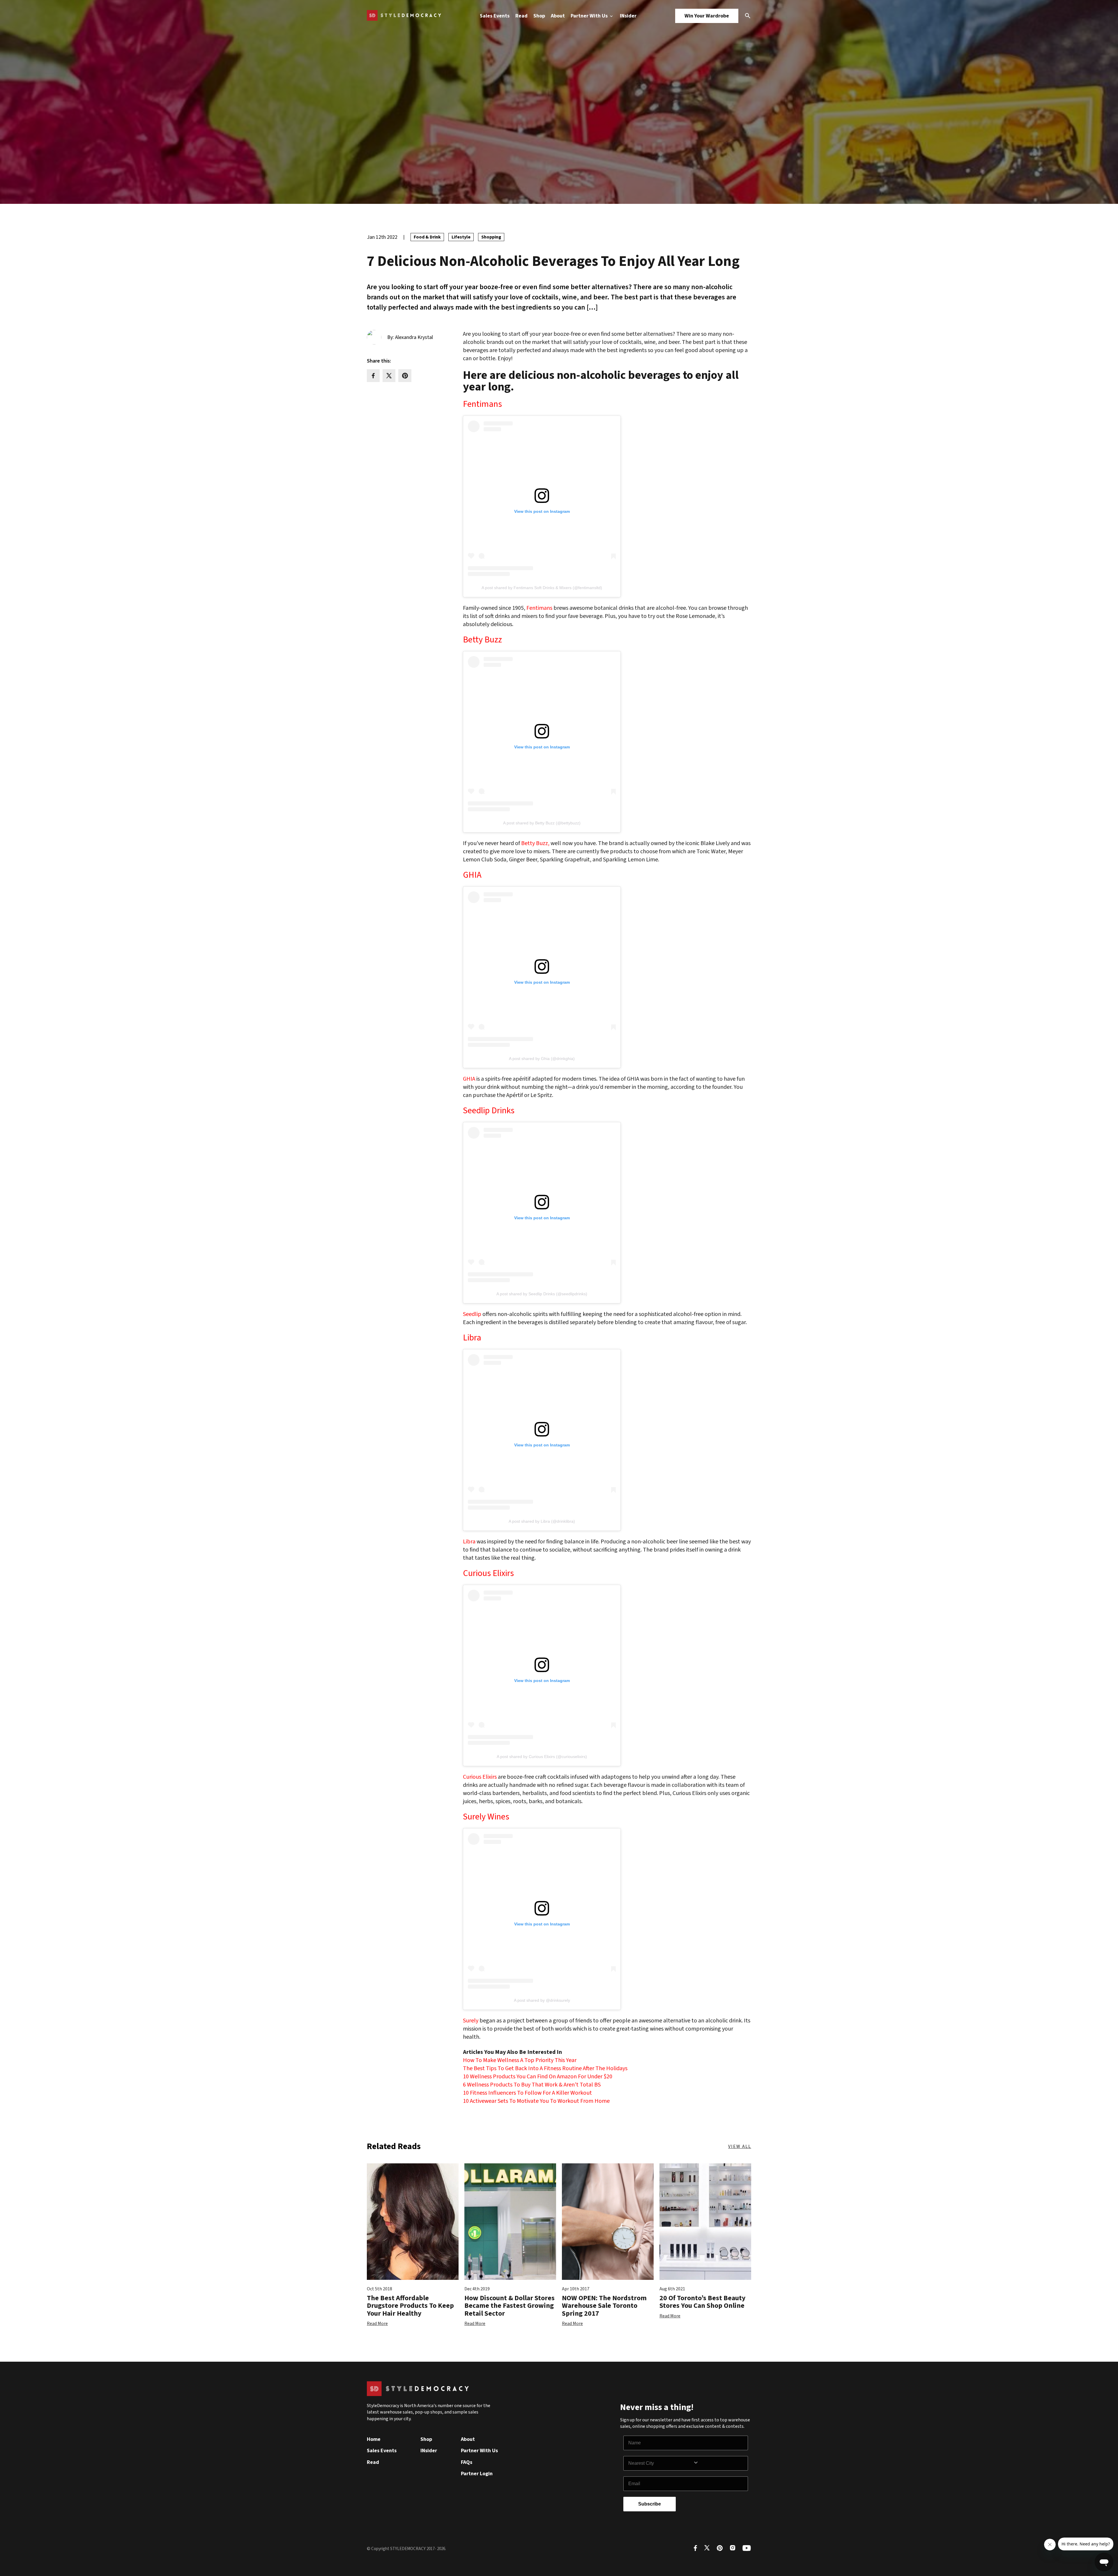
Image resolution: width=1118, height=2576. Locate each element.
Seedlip (472, 1314)
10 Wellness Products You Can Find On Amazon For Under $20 (538, 2077)
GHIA (472, 875)
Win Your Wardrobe (707, 16)
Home (374, 2439)
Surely (471, 2021)
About (558, 16)
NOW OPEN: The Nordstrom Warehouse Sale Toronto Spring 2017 (604, 2306)
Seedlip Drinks (489, 1111)
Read (521, 16)
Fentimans (482, 404)
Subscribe (650, 2504)
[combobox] (661, 2463)
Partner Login (477, 2474)
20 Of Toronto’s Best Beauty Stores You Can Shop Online (703, 2302)
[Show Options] (719, 2463)
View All (740, 2146)
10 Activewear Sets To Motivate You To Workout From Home (536, 2101)
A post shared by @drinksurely (542, 2000)
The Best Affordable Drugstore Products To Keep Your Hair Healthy (410, 2306)
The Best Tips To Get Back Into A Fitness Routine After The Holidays (545, 2068)
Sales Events (495, 16)
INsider (628, 16)
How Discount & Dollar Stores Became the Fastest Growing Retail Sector (510, 2306)
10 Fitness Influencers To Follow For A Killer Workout (527, 2093)
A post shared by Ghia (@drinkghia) (542, 1059)
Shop (539, 16)
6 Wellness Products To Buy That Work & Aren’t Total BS (532, 2085)
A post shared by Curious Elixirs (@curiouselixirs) (542, 1757)
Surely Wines (486, 1817)
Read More (377, 2324)
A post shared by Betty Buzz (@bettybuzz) (542, 823)
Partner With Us (590, 16)
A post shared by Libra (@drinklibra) (542, 1521)
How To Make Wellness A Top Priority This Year (520, 2060)
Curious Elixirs (488, 1573)
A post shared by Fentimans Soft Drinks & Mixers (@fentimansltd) (542, 588)
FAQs (467, 2462)
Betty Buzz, (535, 843)
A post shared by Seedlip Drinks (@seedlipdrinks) (542, 1294)
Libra (472, 1338)
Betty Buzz (482, 640)
